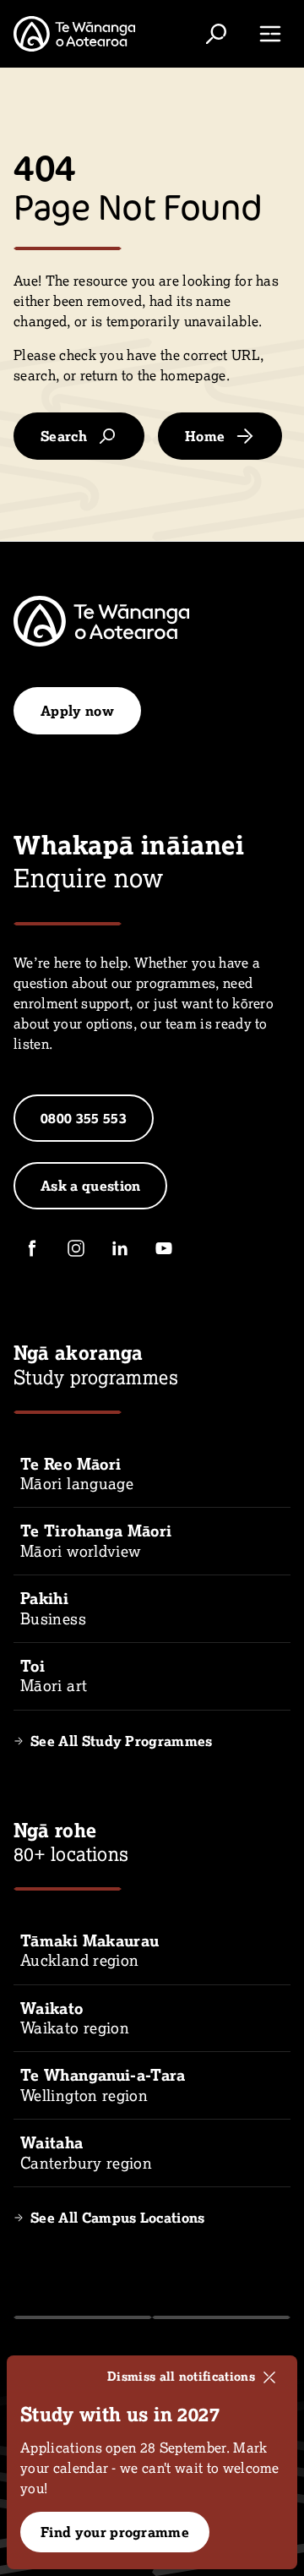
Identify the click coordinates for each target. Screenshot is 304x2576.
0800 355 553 (84, 1118)
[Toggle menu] (270, 34)
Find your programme (115, 2532)
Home (205, 436)
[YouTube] (164, 1248)
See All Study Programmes (122, 1741)
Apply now (77, 711)
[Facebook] (32, 1248)
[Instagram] (76, 1248)
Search (64, 436)
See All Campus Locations (118, 2218)
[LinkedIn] (120, 1248)
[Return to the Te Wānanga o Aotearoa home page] (74, 34)
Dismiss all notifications (181, 2377)
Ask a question (90, 1186)
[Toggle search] (216, 34)
